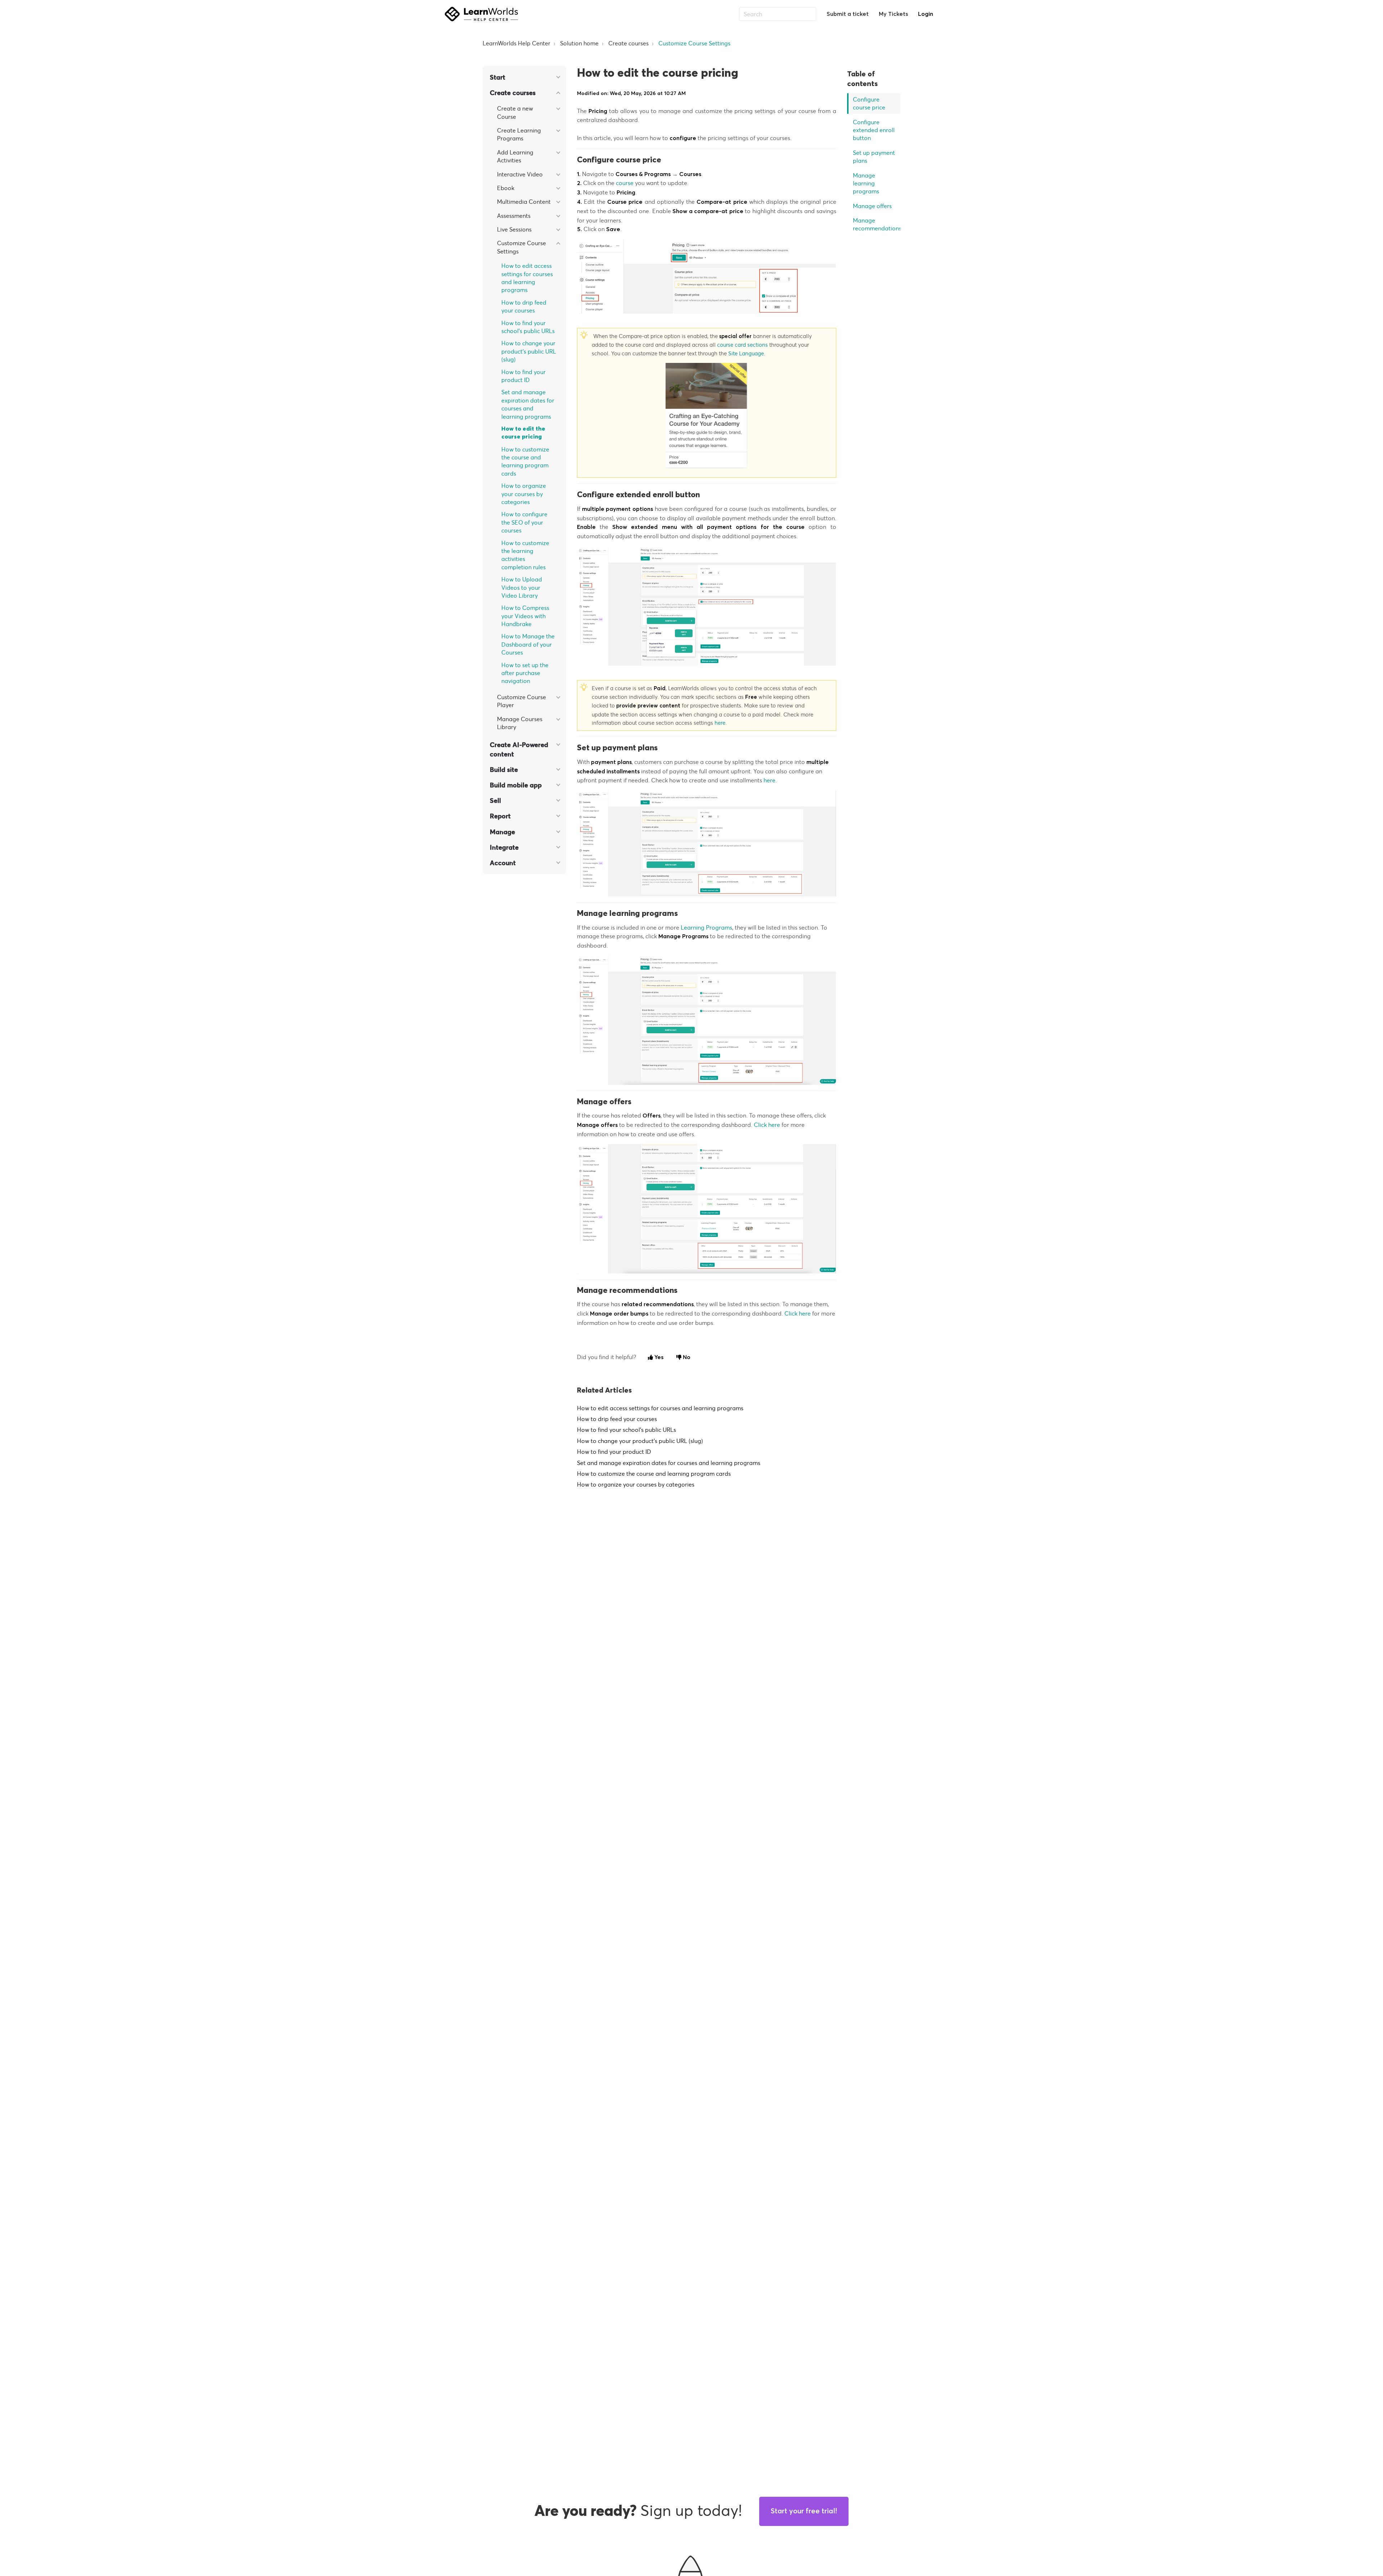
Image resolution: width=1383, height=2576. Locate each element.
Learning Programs (706, 927)
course (625, 183)
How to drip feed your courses (524, 306)
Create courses (628, 43)
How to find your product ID (523, 376)
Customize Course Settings (694, 43)
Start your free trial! (804, 2511)
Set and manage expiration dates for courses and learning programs (528, 404)
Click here (767, 1125)
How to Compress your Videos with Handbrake (525, 616)
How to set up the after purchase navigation (525, 673)
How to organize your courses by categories (524, 494)
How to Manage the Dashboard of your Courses (528, 644)
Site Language (746, 353)
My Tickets (893, 14)
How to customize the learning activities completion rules (525, 555)
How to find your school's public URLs (528, 327)
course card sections (742, 345)
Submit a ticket (848, 14)
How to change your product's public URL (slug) (529, 351)
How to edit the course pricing (523, 433)
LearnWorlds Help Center (516, 43)
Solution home (579, 43)
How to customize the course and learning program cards (525, 461)
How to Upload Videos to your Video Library (522, 587)
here (720, 723)
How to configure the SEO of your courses (524, 522)
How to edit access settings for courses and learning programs (527, 278)
